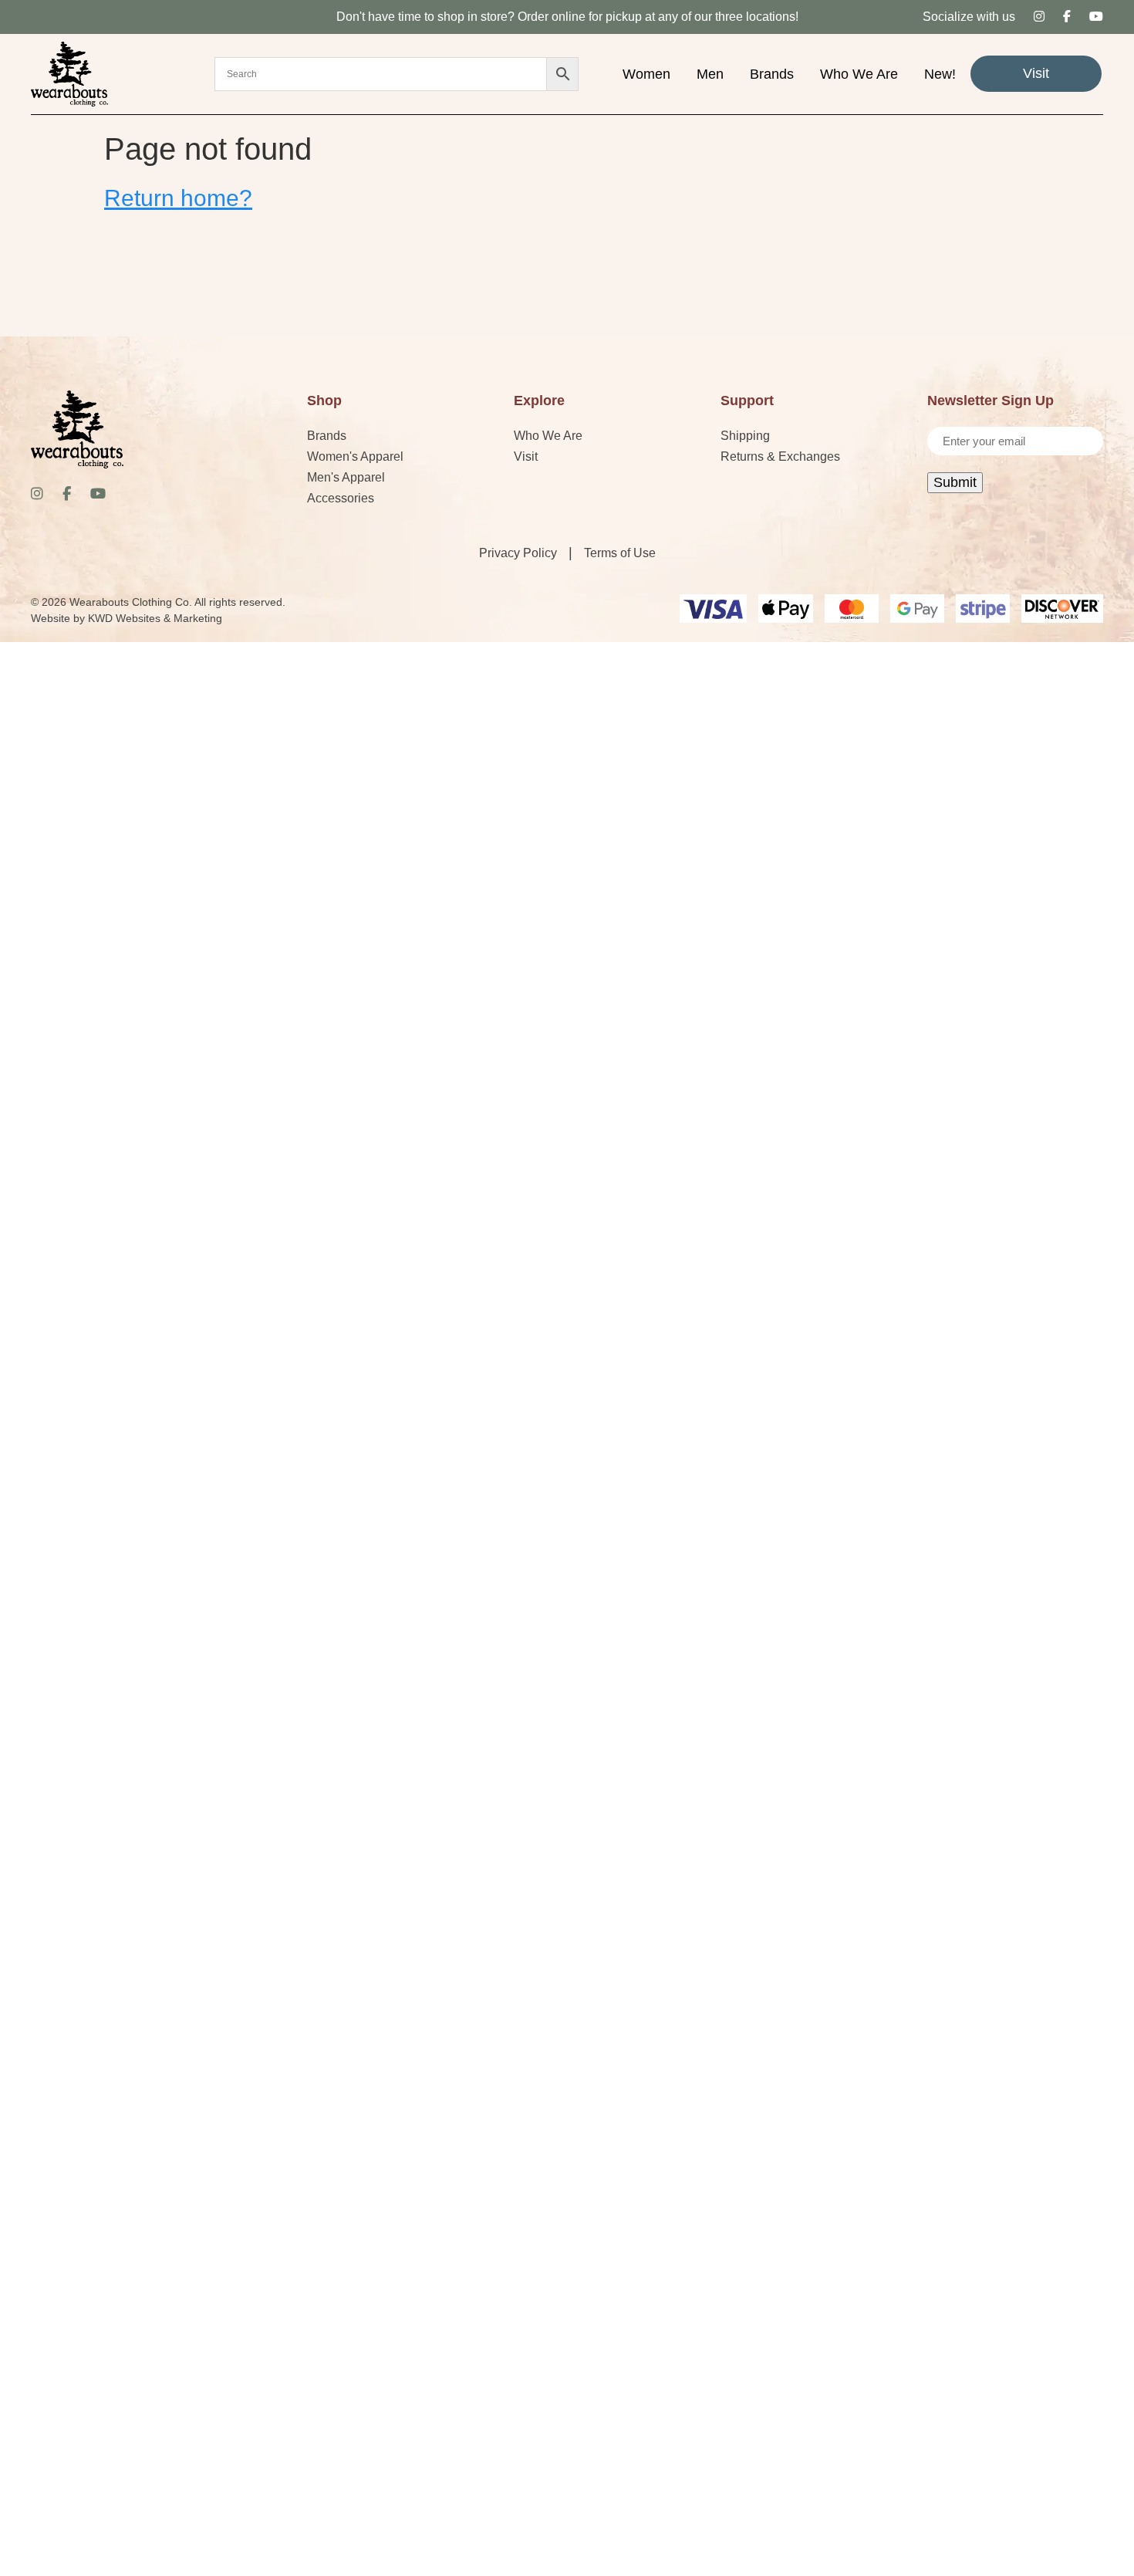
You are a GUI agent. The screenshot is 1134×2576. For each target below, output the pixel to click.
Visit (1036, 73)
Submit (955, 482)
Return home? (178, 198)
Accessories (341, 498)
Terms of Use (620, 553)
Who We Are (859, 74)
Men (710, 74)
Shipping (745, 436)
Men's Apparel (346, 477)
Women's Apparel (355, 456)
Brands (772, 74)
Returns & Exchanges (780, 456)
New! (940, 74)
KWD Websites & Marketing (155, 618)
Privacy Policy (518, 553)
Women (646, 74)
